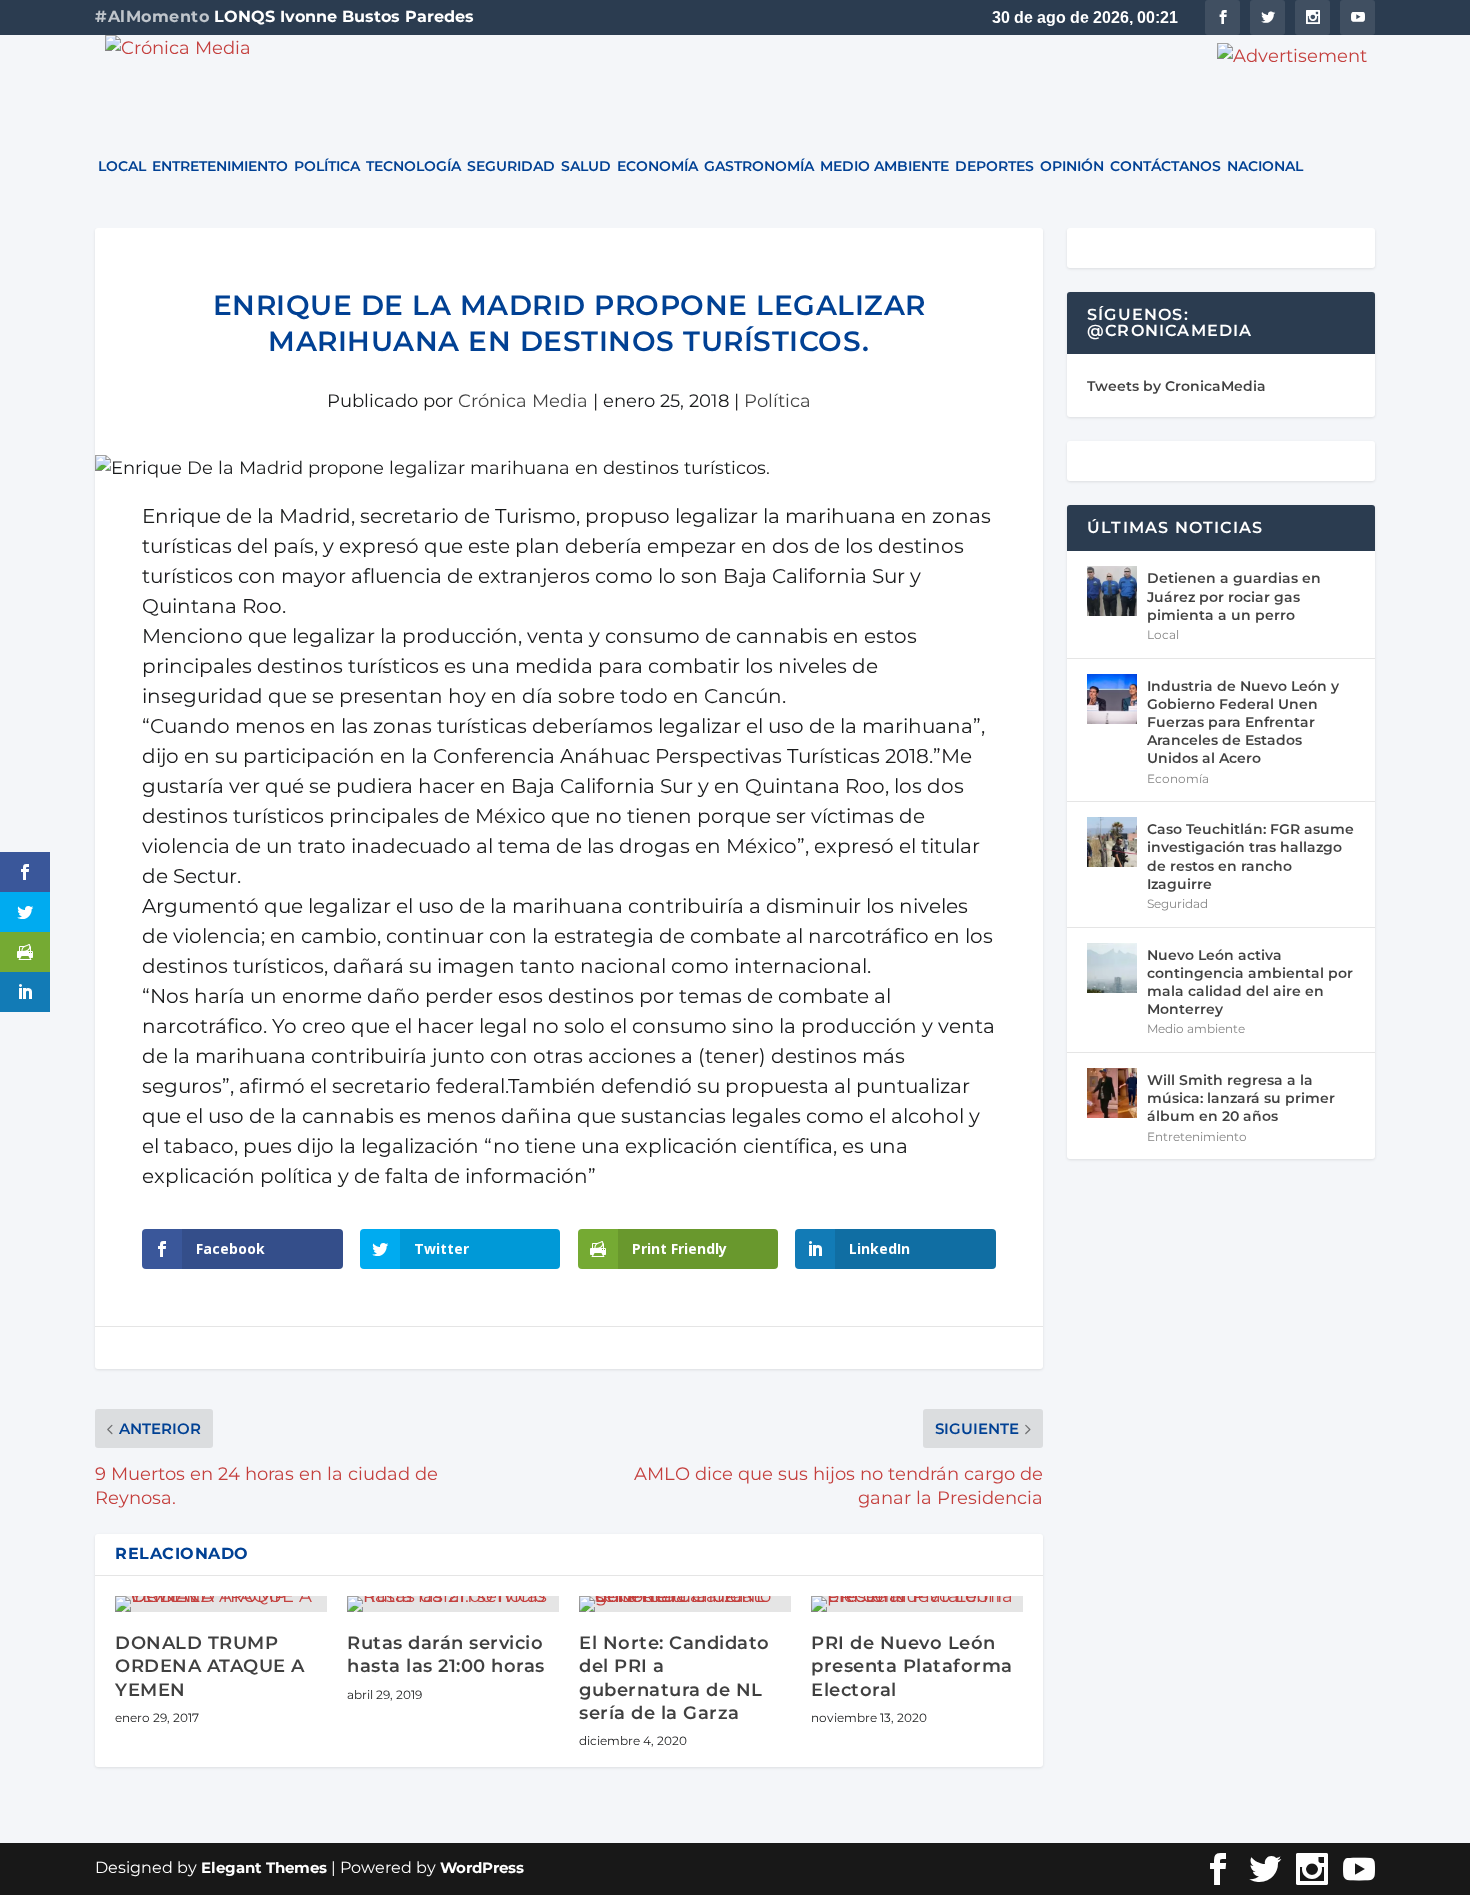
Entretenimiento (220, 167)
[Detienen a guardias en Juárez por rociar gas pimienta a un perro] (1112, 591)
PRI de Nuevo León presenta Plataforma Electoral (912, 1666)
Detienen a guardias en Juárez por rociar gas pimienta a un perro (1234, 596)
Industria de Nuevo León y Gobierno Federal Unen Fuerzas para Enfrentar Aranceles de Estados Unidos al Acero (1243, 722)
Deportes (994, 167)
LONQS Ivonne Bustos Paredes (344, 16)
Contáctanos (1165, 167)
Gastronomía (759, 167)
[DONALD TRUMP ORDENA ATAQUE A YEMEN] (221, 1604)
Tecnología (413, 167)
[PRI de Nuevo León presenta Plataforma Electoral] (917, 1604)
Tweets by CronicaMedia (1176, 386)
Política (327, 167)
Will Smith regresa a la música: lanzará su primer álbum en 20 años (1241, 1098)
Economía (657, 167)
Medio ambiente (884, 167)
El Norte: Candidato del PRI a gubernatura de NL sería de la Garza (674, 1678)
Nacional (1265, 167)
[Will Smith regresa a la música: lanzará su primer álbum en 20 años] (1112, 1093)
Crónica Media (523, 401)
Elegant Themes (264, 1867)
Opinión (1072, 167)
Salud (586, 167)
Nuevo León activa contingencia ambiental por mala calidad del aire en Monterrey (1250, 982)
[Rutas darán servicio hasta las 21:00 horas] (453, 1604)
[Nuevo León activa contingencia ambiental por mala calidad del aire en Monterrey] (1112, 968)
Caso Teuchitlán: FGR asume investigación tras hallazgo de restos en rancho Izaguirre (1250, 856)
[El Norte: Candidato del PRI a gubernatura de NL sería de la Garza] (685, 1604)
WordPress (482, 1867)
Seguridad (511, 167)
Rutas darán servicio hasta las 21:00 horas (446, 1654)
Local (122, 167)
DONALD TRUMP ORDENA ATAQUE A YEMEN (210, 1666)
